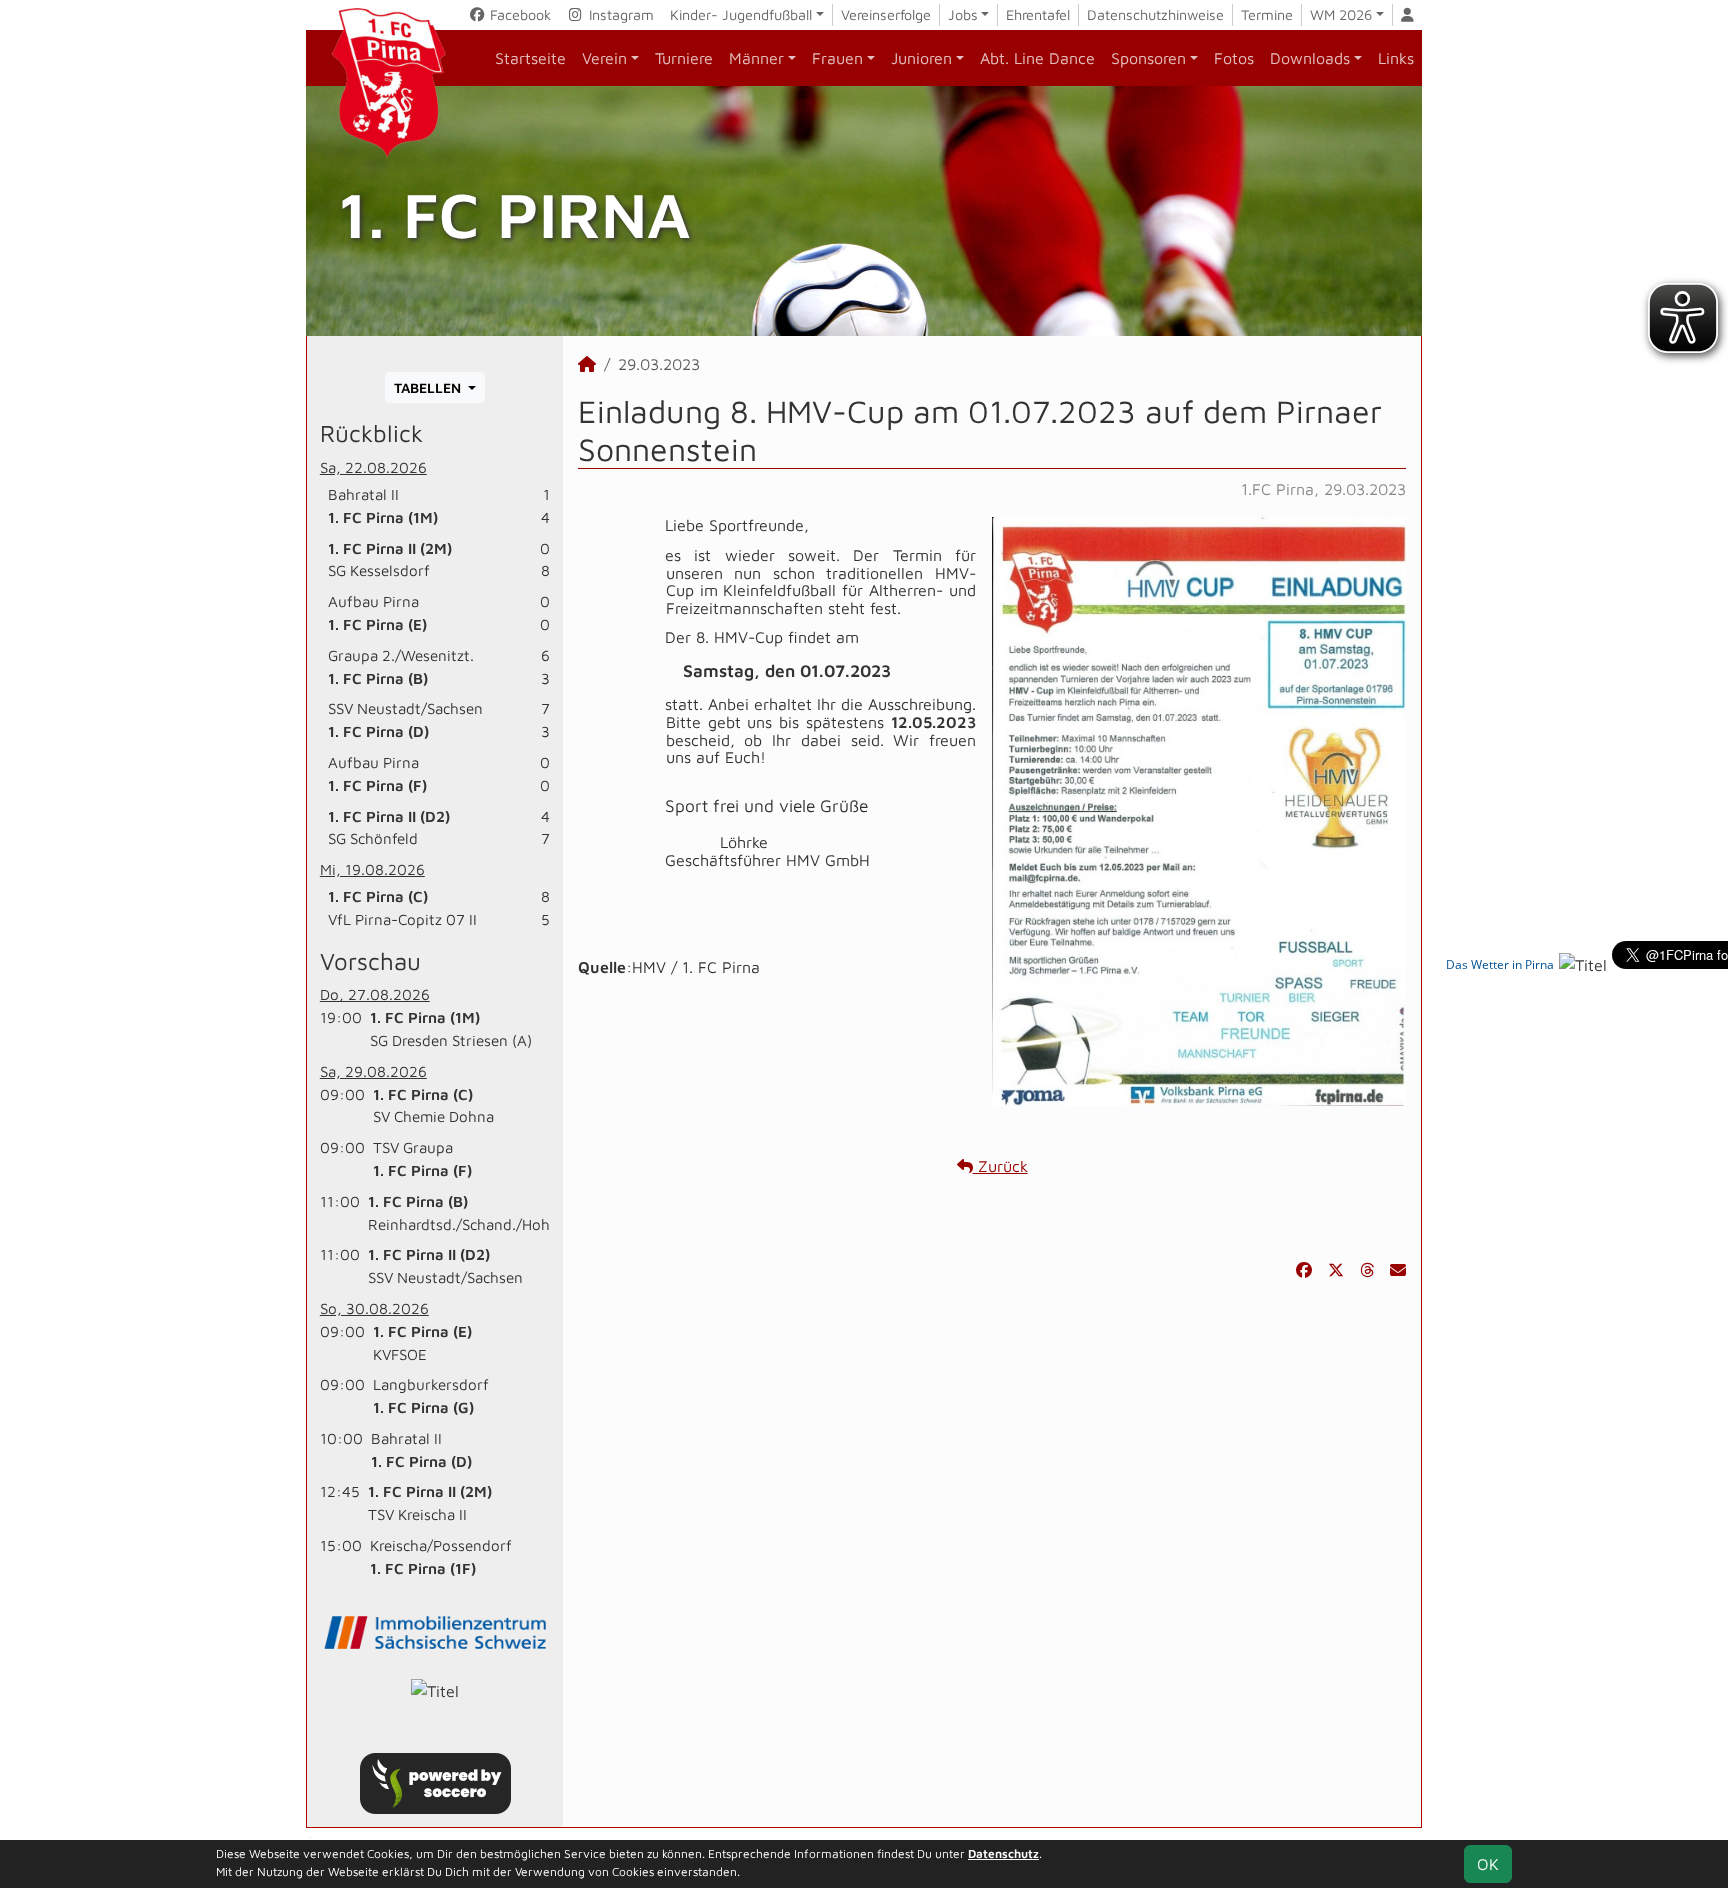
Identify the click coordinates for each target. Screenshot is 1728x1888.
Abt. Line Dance (1037, 58)
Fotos (1234, 58)
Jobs (963, 14)
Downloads (1310, 58)
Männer (756, 58)
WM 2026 (1341, 14)
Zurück (1000, 1166)
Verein (604, 58)
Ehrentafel (1038, 14)
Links (1396, 58)
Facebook (518, 14)
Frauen (837, 58)
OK (1488, 1864)
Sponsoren (1148, 58)
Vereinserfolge (886, 14)
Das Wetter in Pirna (1500, 964)
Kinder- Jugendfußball (741, 14)
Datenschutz (1003, 1853)
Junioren (921, 58)
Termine (1267, 14)
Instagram (619, 14)
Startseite (530, 58)
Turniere (684, 58)
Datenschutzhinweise (1155, 14)
